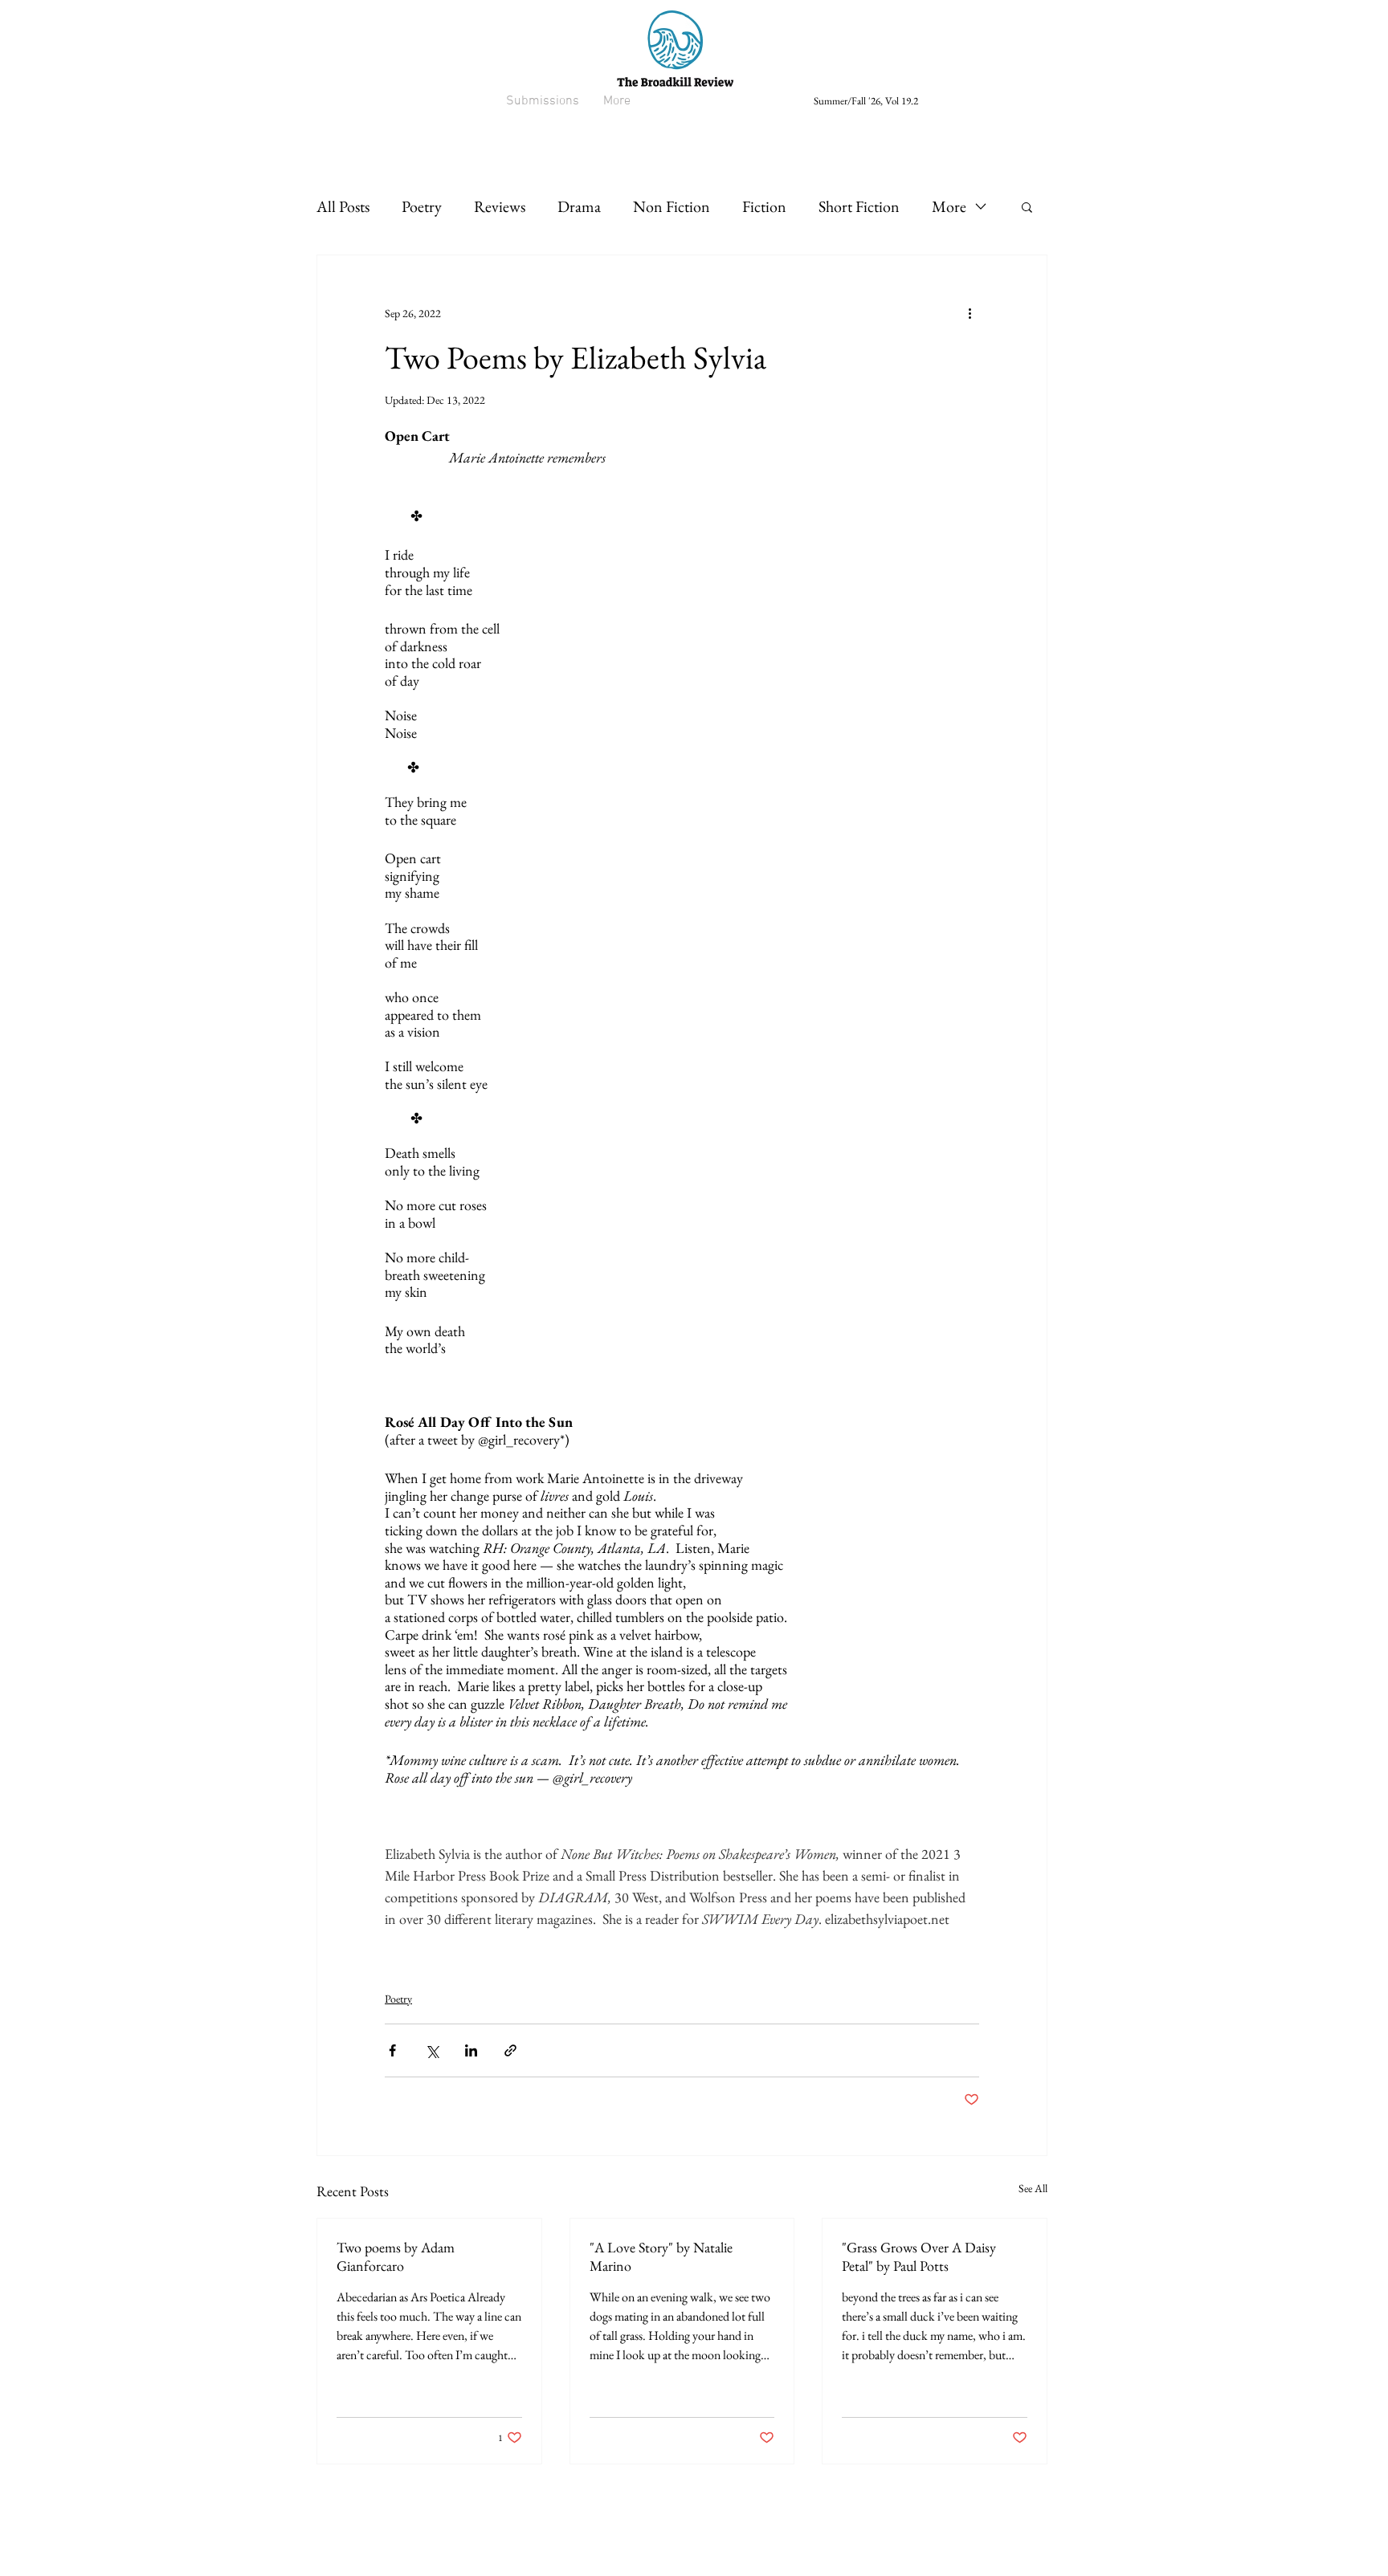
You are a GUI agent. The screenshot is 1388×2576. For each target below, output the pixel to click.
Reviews (500, 206)
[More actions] (970, 313)
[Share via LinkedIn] (471, 2050)
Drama (579, 206)
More (949, 206)
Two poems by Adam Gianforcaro (396, 2256)
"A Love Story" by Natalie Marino (661, 2256)
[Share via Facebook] (392, 2050)
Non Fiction (672, 206)
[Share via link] (510, 2050)
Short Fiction (859, 206)
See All (1033, 2188)
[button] (1027, 206)
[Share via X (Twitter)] (432, 2050)
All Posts (343, 206)
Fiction (764, 206)
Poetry (422, 206)
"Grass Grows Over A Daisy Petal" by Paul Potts (919, 2256)
